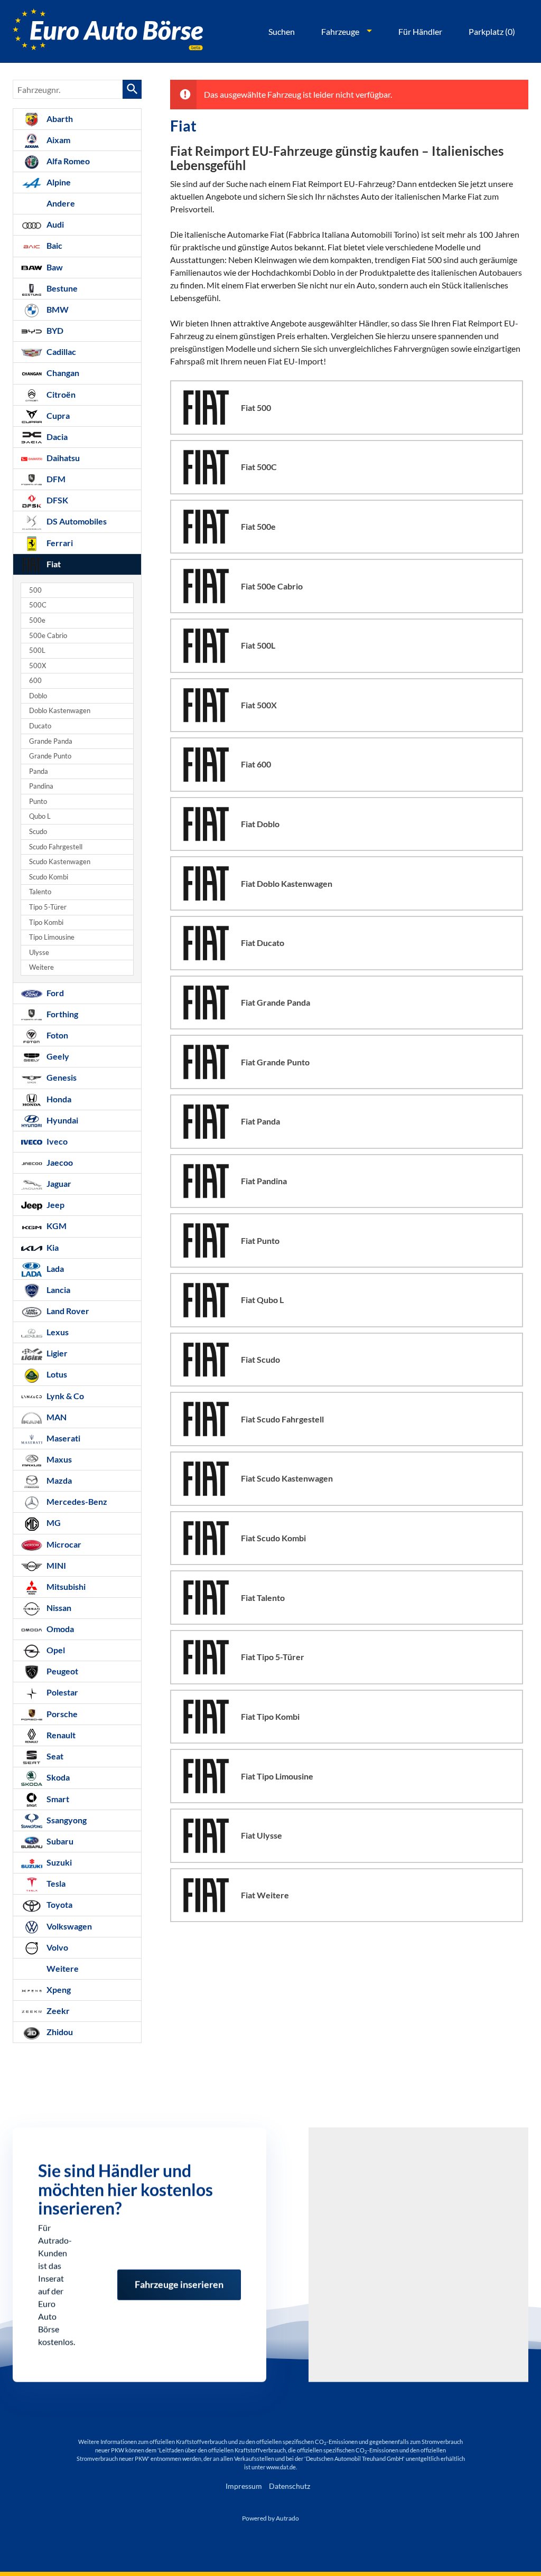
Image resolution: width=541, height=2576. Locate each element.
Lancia (58, 1290)
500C (38, 605)
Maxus (58, 1459)
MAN (56, 1417)
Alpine (58, 182)
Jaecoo (59, 1162)
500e (37, 620)
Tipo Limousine (52, 937)
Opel (55, 1650)
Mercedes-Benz (76, 1501)
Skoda (57, 1777)
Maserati (63, 1438)
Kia (52, 1247)
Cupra (57, 415)
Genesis (61, 1077)
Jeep (55, 1205)
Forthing (62, 1014)
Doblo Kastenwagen (60, 711)
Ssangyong (66, 1820)
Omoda (59, 1629)
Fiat (53, 564)
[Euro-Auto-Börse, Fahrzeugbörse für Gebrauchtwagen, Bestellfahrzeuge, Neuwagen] (108, 31)
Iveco (56, 1141)
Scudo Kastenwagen (60, 862)
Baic (54, 245)
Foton (57, 1035)
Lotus (56, 1374)
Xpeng (58, 1989)
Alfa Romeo (67, 161)
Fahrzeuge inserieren (179, 2278)
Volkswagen (68, 1926)
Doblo (38, 696)
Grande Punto (50, 756)
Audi (54, 224)
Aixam (58, 140)
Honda (58, 1099)
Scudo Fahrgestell (56, 847)
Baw (54, 267)
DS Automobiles (76, 521)
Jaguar (58, 1183)
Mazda (58, 1480)
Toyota (59, 1904)
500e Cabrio (48, 636)
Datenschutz (290, 2486)
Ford (54, 993)
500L (37, 650)
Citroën (60, 394)
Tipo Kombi (46, 922)
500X (38, 666)
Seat (54, 1756)
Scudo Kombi (49, 877)
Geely (57, 1056)
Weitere (41, 967)
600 (35, 681)
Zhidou (59, 2032)
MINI (55, 1565)
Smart (57, 1799)
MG (53, 1523)
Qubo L (40, 816)
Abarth (59, 119)
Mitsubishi (65, 1586)
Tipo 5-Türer (48, 907)
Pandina (41, 786)
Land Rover (67, 1311)
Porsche (61, 1714)
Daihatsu (62, 458)
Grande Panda (51, 741)
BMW (57, 309)
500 (35, 590)
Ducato (40, 726)
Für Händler (420, 31)
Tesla (55, 1883)
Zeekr (57, 2011)
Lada (54, 1268)
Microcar (63, 1544)
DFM (55, 479)
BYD (54, 330)
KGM (56, 1226)
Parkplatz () (492, 31)
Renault (60, 1735)
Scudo (38, 832)
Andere (60, 203)
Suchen (282, 31)
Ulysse (39, 953)
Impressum (244, 2486)
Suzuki (58, 1862)
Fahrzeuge (340, 31)
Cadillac (60, 352)
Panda (39, 771)
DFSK (57, 500)
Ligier (56, 1353)
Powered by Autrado (270, 2518)
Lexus (57, 1332)
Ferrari (59, 543)
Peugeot (62, 1671)
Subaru (59, 1841)
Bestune (61, 288)
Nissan (58, 1608)
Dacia (56, 437)
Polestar (62, 1692)
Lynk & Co (64, 1396)
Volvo (57, 1947)
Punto (38, 802)
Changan (62, 373)
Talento (40, 892)
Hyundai (62, 1120)
